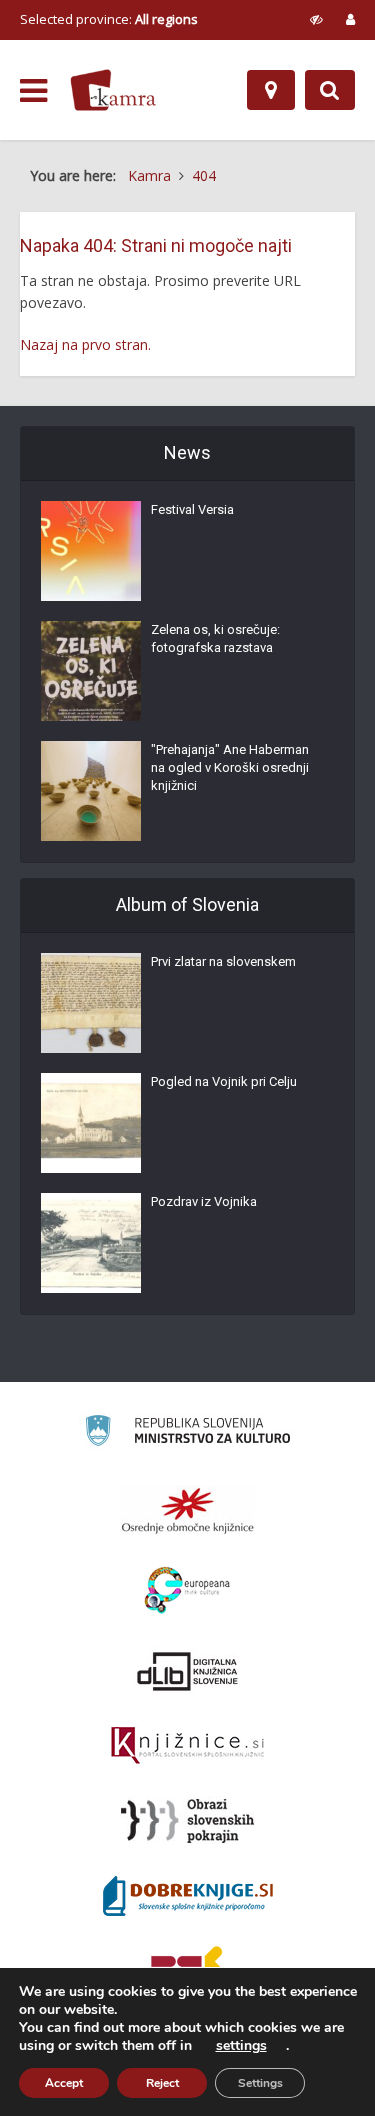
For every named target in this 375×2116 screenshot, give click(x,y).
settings (241, 2046)
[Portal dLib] (188, 1671)
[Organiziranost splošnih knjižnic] (188, 1510)
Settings (260, 2083)
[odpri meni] (33, 91)
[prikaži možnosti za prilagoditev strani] (316, 19)
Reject (162, 2083)
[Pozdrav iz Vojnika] (91, 1243)
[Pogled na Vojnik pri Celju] (91, 1123)
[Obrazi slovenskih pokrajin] (187, 1821)
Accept (64, 2083)
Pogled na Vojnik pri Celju (224, 1081)
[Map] (271, 90)
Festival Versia (192, 509)
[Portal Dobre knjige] (188, 1896)
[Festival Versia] (91, 551)
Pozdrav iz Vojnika (204, 1201)
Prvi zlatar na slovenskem (223, 961)
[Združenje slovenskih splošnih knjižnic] (187, 1746)
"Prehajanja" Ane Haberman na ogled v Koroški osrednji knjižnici (230, 767)
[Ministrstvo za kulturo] (187, 1433)
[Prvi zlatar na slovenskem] (91, 1003)
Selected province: (109, 19)
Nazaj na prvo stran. (85, 344)
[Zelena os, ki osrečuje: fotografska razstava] (91, 671)
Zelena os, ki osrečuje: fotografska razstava (215, 638)
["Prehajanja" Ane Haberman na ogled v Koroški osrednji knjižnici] (91, 791)
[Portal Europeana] (187, 1590)
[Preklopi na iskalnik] (330, 90)
